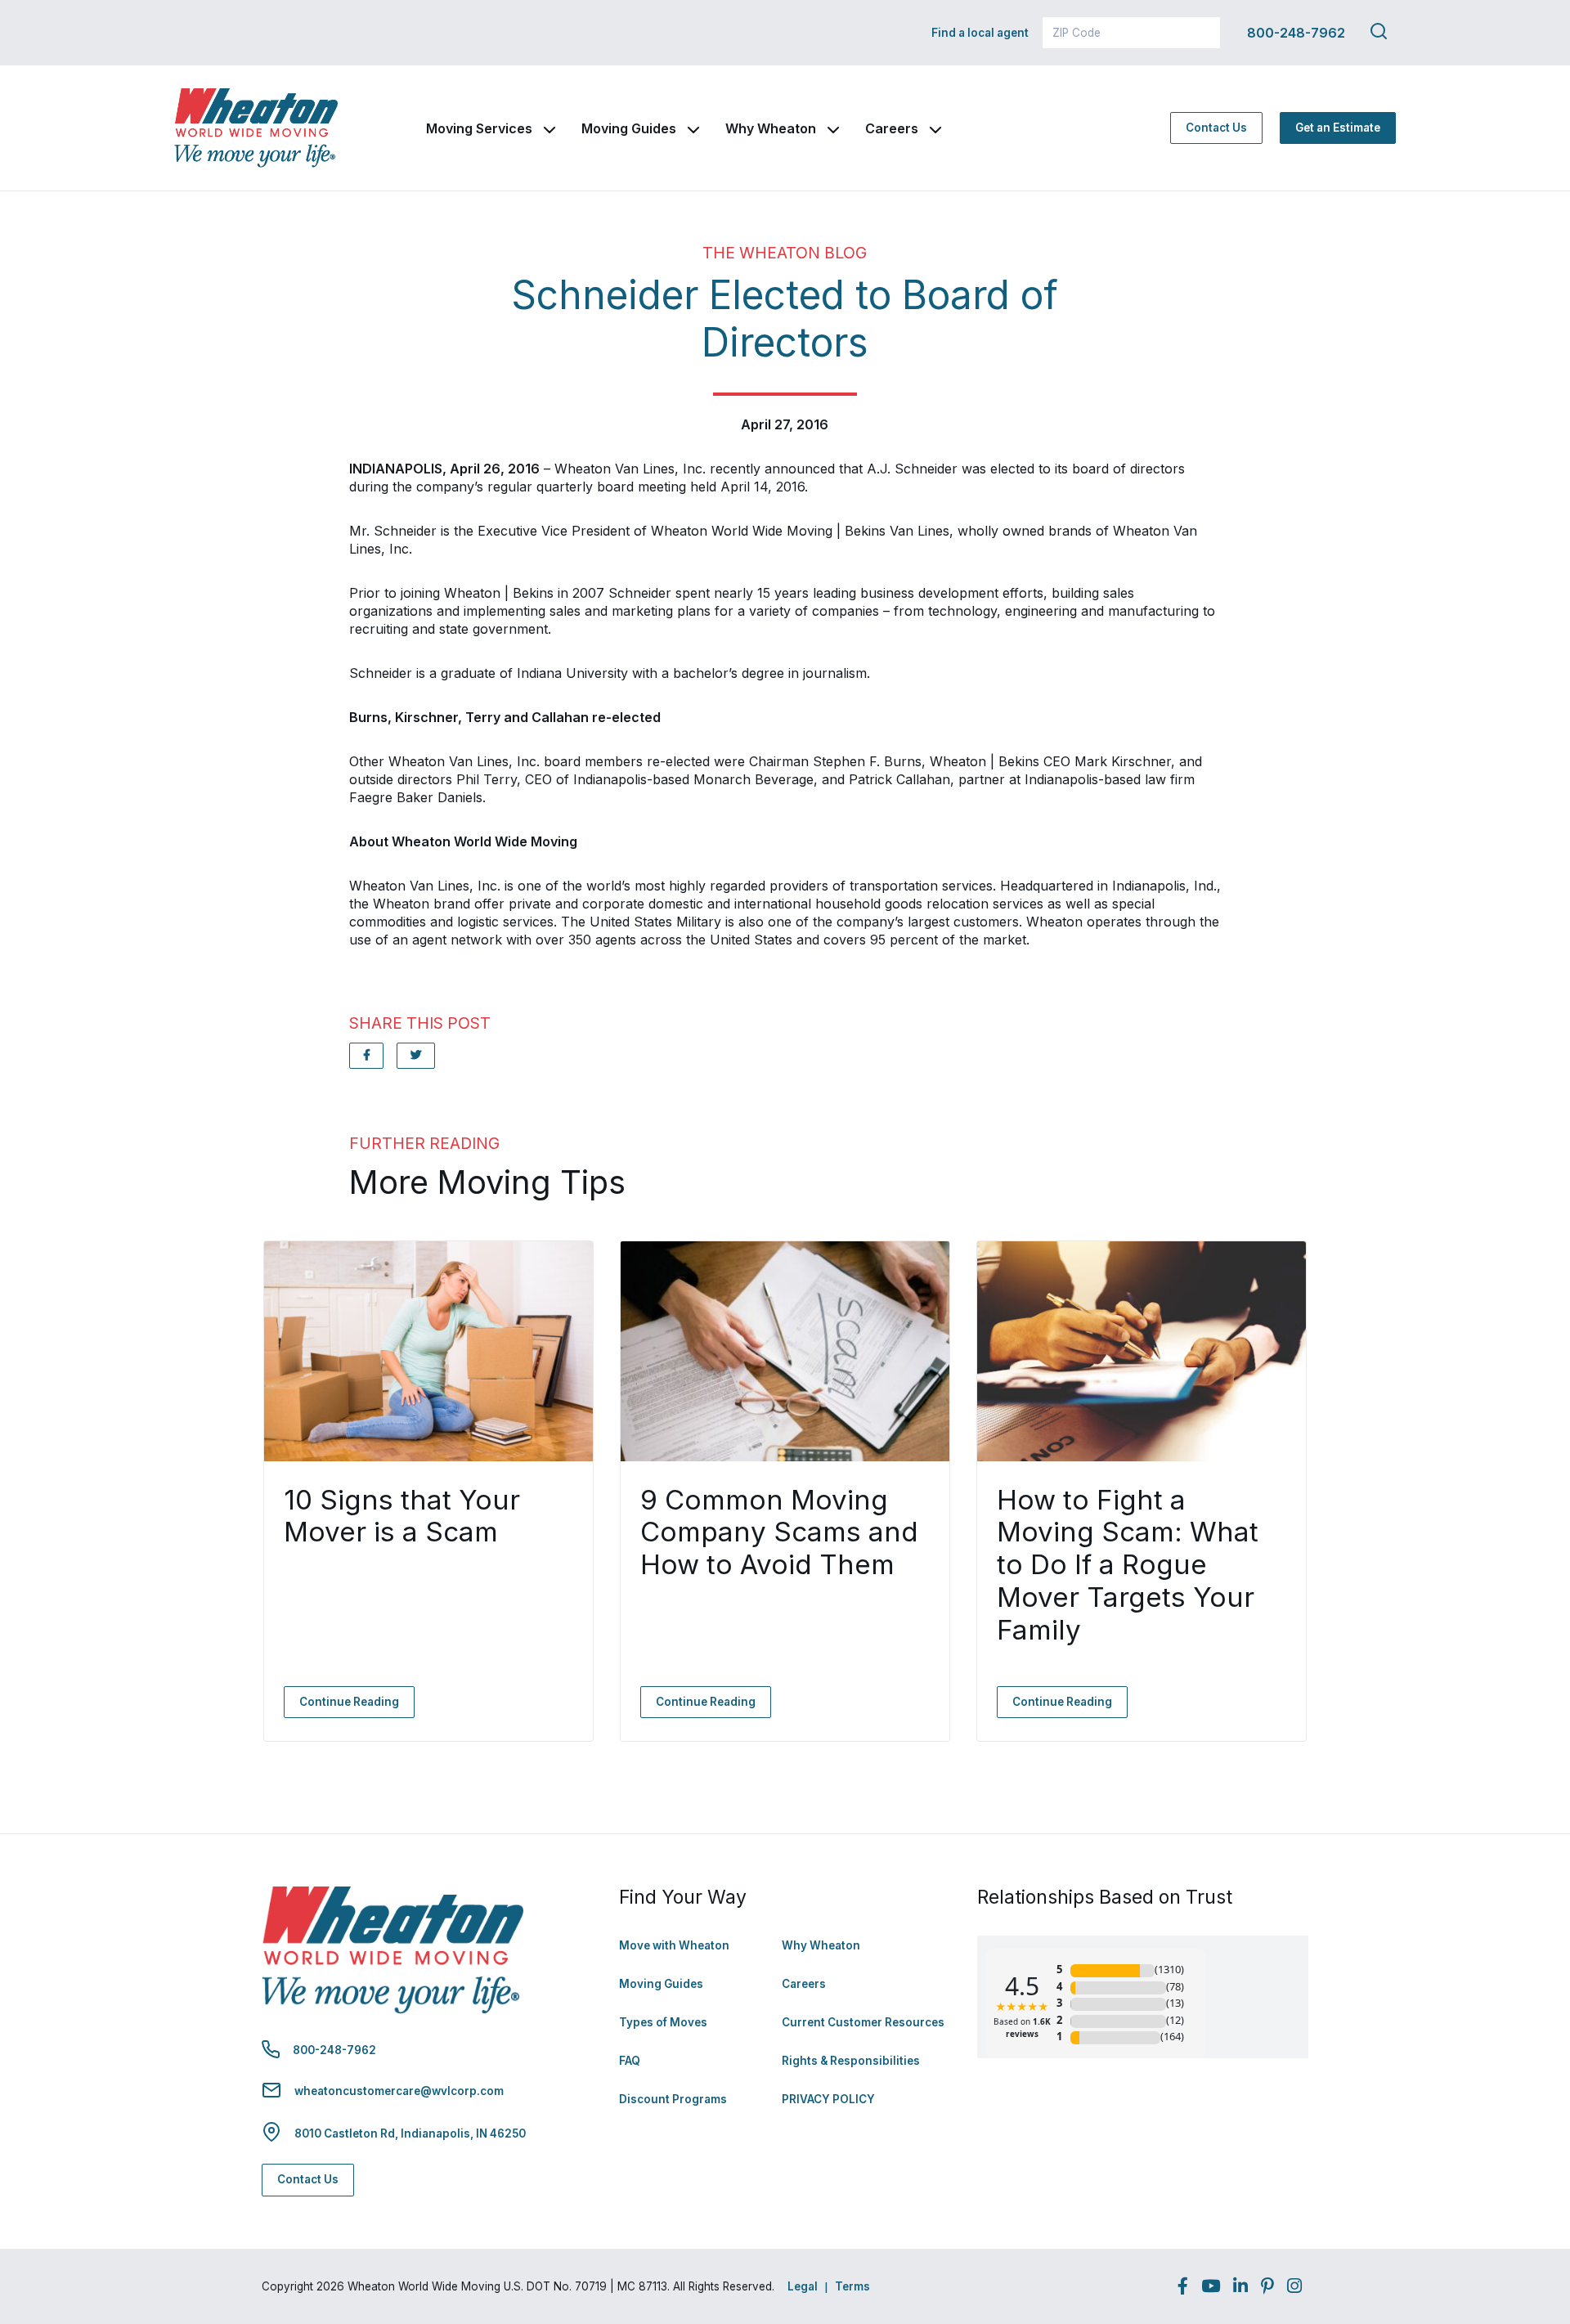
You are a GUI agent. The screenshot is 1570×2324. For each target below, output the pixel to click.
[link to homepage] (256, 128)
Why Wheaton (771, 128)
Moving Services (479, 128)
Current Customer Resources (863, 2022)
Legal (803, 2286)
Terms (852, 2286)
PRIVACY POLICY (828, 2099)
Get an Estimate (1338, 128)
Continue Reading (349, 1702)
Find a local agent (980, 33)
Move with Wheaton (674, 1945)
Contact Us (1216, 128)
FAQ (630, 2061)
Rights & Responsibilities (851, 2061)
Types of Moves (663, 2022)
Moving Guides (629, 128)
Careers (892, 128)
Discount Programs (673, 2099)
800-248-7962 (1296, 33)
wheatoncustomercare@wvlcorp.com (399, 2091)
